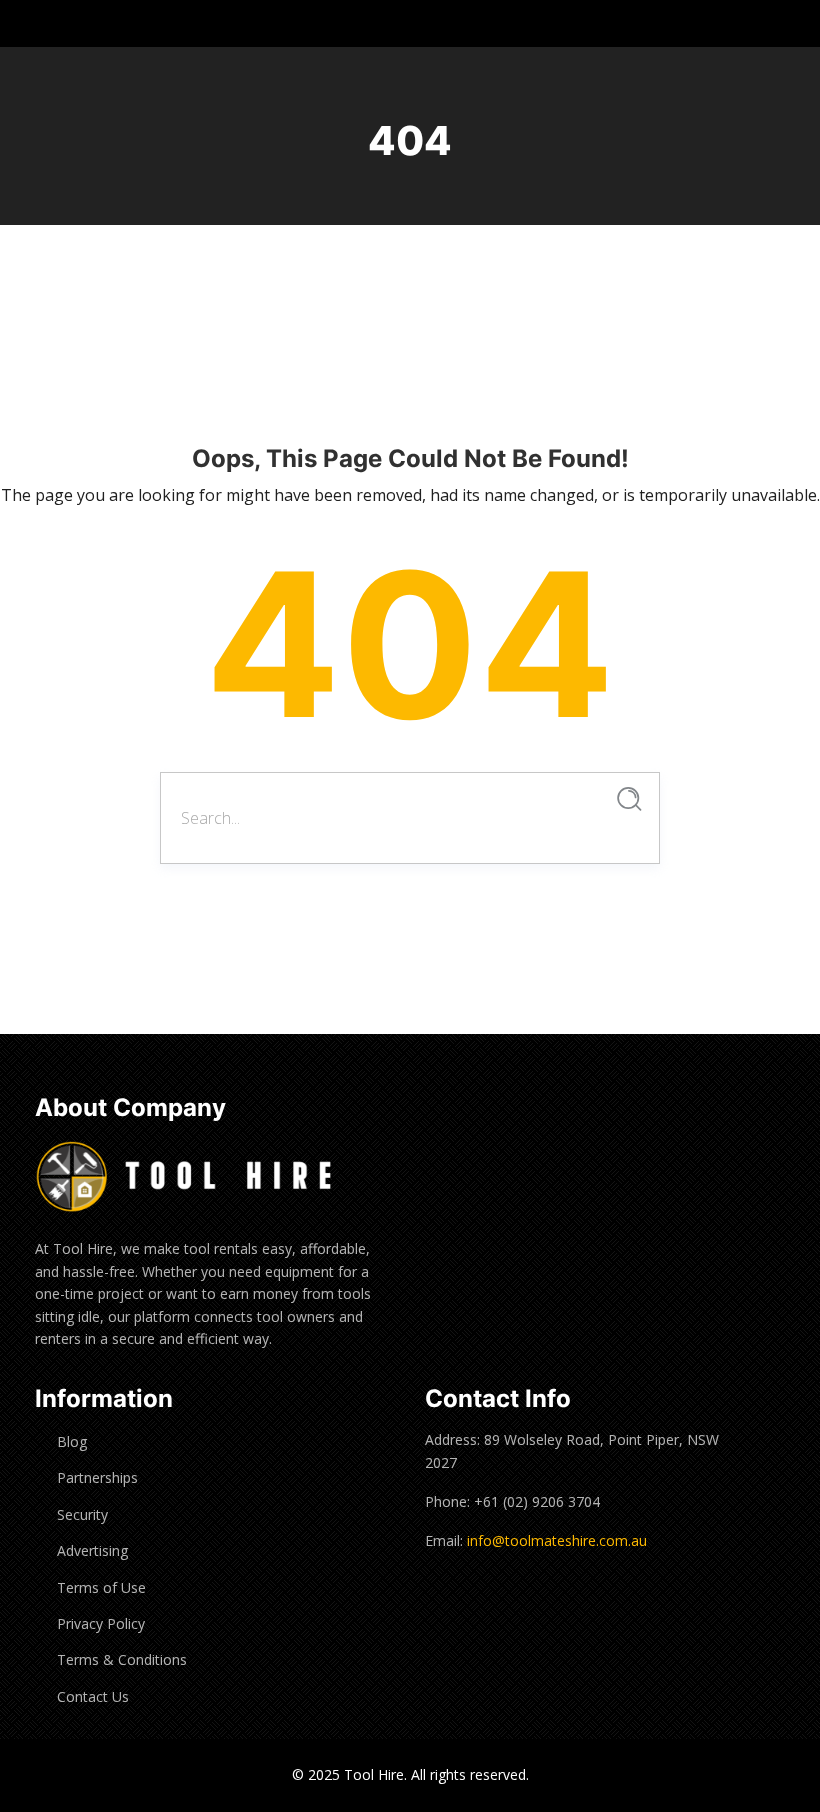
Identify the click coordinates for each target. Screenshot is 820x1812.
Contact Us (93, 1696)
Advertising (92, 1550)
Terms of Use (101, 1587)
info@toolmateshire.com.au (557, 1540)
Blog (72, 1441)
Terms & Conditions (122, 1659)
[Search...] (629, 799)
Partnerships (97, 1477)
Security (82, 1514)
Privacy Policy (101, 1623)
